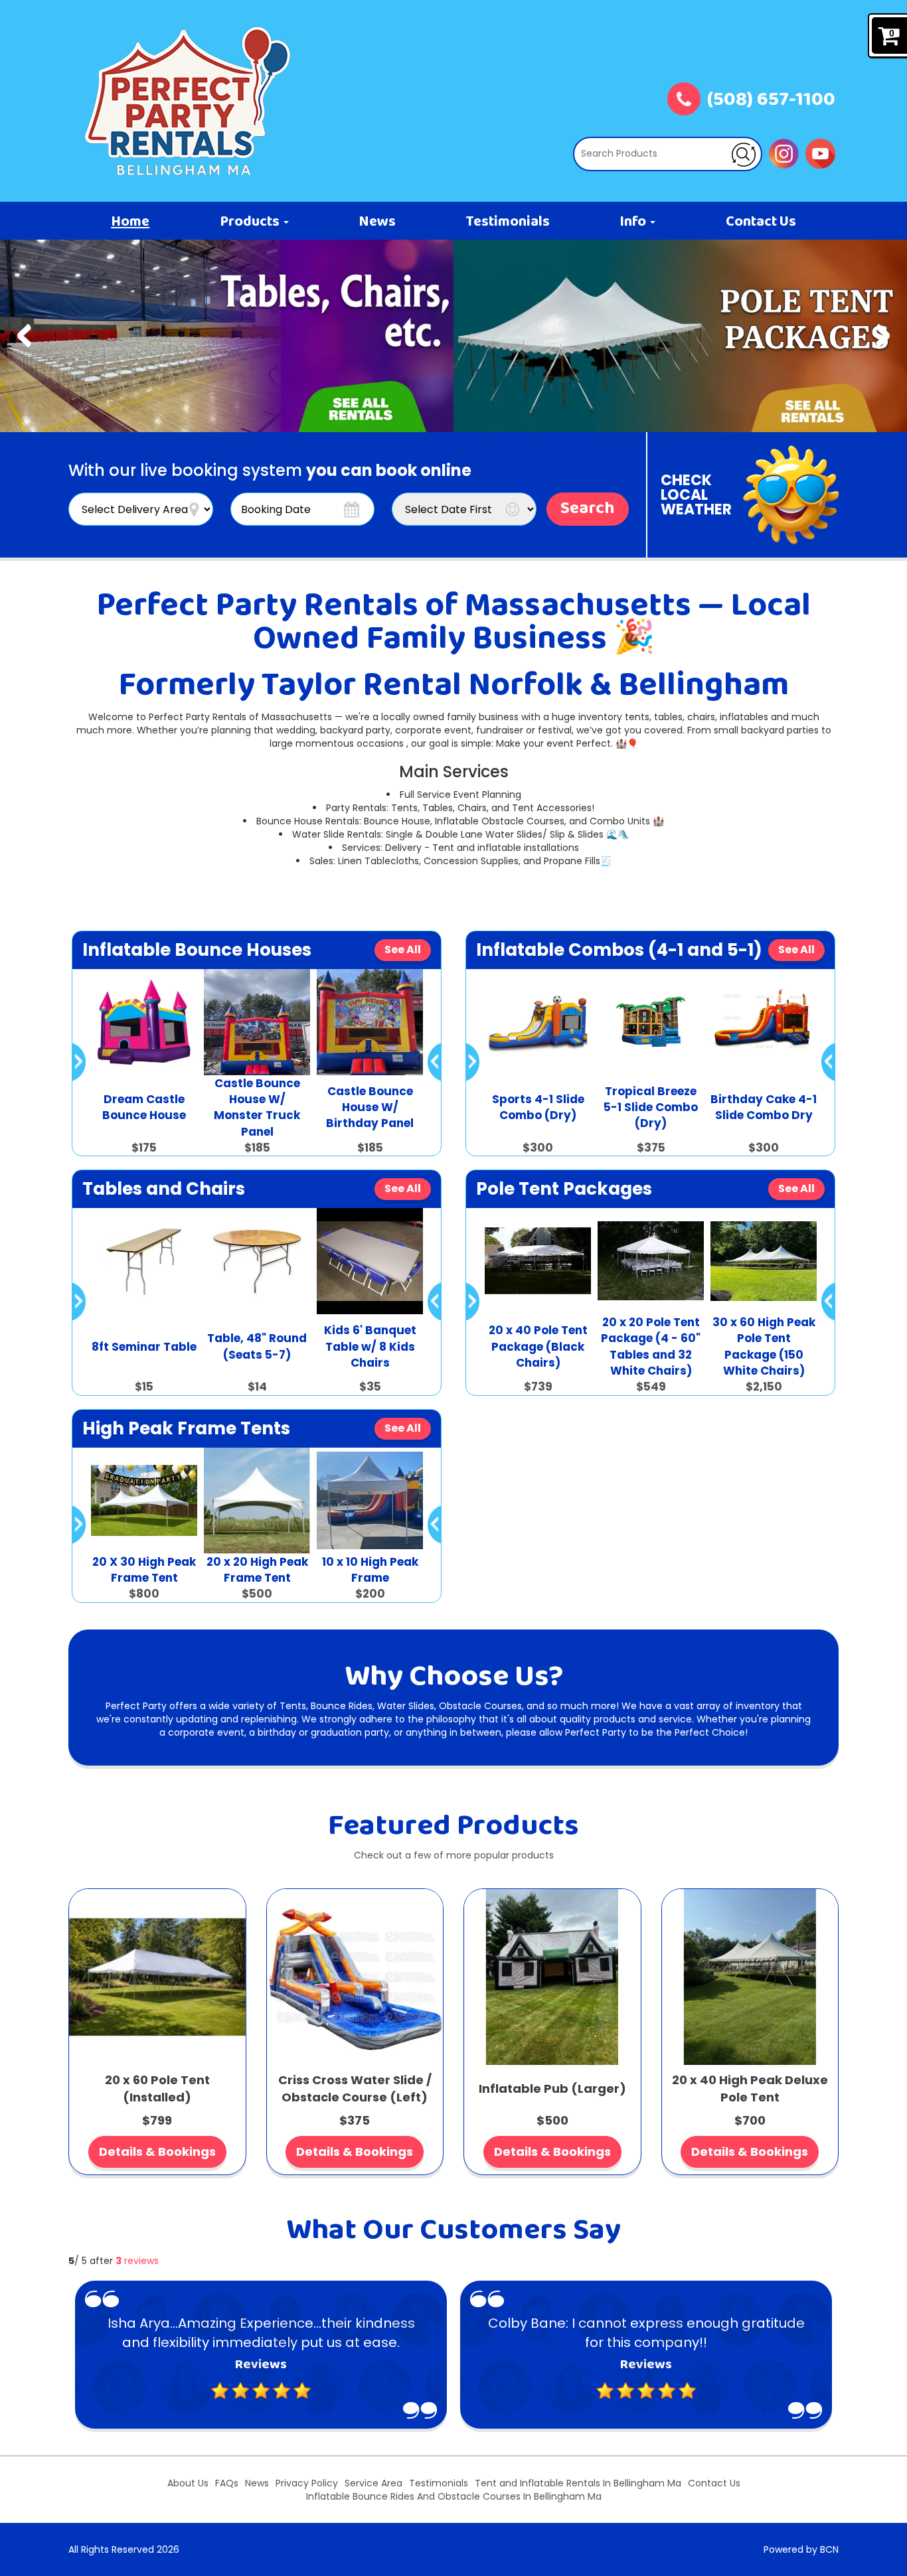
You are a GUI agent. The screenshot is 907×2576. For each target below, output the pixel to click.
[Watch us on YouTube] (820, 153)
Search (588, 509)
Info (634, 222)
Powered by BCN (801, 2549)
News (377, 222)
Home (130, 222)
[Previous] (24, 336)
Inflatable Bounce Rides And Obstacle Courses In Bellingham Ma (454, 2496)
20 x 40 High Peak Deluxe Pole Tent (750, 2088)
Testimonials (508, 222)
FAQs (227, 2483)
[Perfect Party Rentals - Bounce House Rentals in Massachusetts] (188, 101)
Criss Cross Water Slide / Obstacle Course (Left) (355, 2088)
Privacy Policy (307, 2483)
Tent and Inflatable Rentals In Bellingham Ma (578, 2483)
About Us (188, 2483)
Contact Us (761, 222)
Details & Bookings (157, 2152)
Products (251, 222)
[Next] (883, 336)
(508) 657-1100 (771, 101)
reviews (137, 2261)
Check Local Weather (696, 495)
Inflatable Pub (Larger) (552, 2088)
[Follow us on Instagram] (784, 153)
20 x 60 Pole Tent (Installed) (157, 2088)
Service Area (373, 2483)
